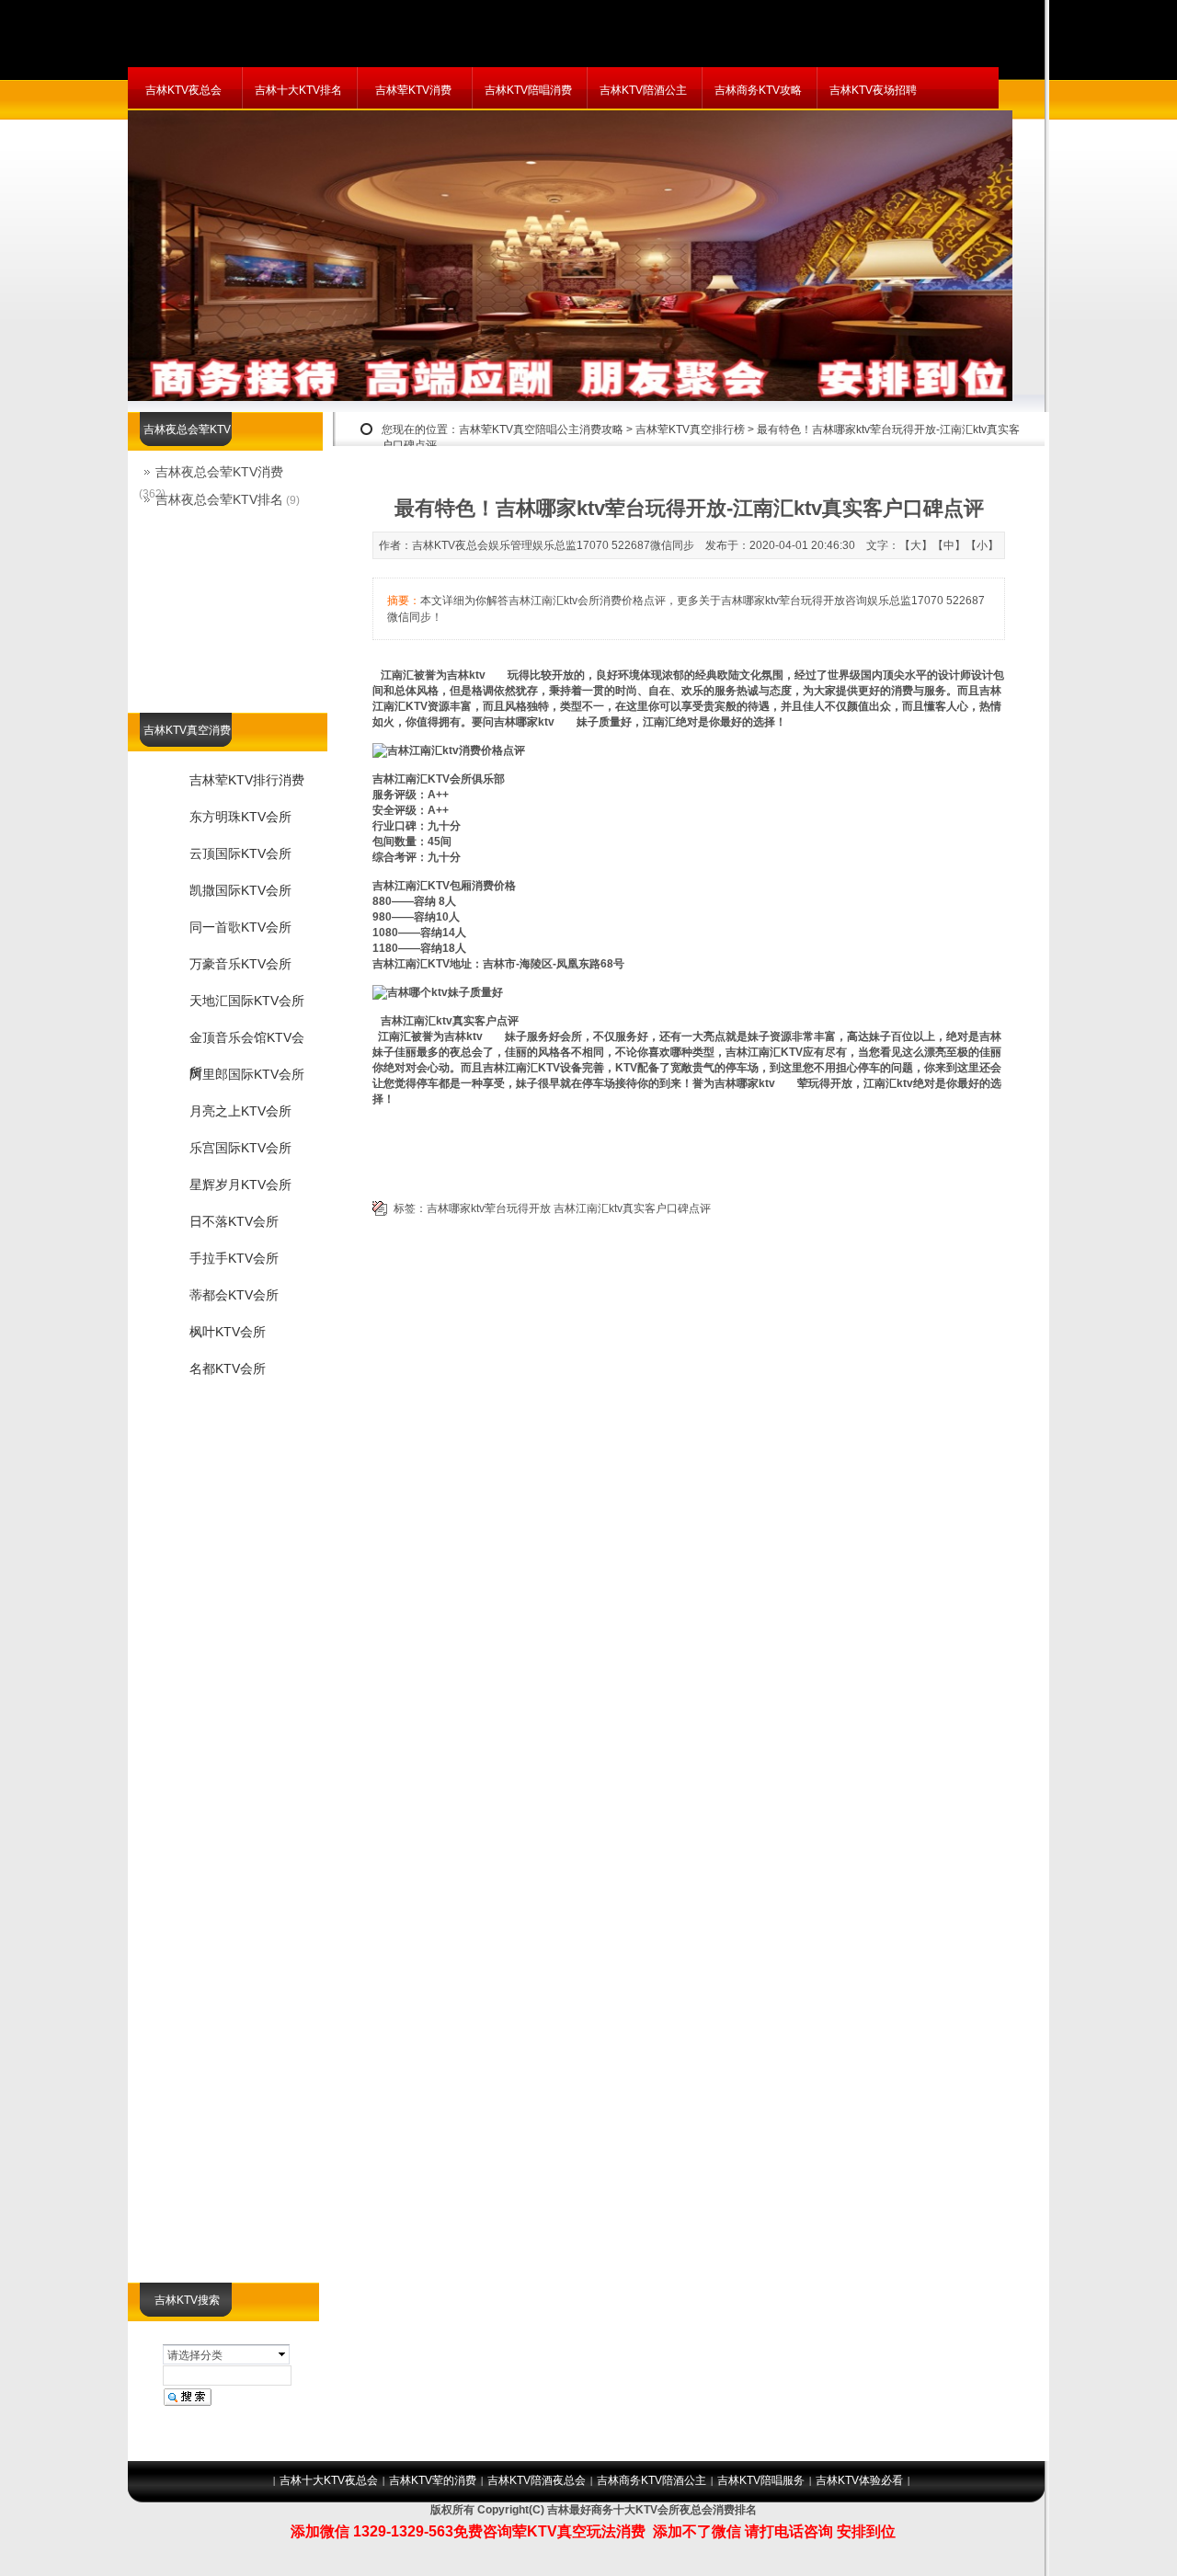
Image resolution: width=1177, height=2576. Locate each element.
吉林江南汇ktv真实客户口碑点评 (632, 1208)
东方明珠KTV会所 (240, 817)
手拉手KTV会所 (234, 1258)
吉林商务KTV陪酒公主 (651, 2480)
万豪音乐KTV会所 (240, 964)
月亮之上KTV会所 (240, 1111)
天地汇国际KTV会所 (247, 1001)
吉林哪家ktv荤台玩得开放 (489, 1208)
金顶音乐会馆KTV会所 (247, 1043)
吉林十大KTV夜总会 (329, 2480)
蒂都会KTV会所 (234, 1295)
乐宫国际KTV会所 (240, 1148)
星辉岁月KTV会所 (240, 1185)
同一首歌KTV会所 (240, 927)
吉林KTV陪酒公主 (643, 90)
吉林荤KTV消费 (413, 90)
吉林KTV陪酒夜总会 (537, 2480)
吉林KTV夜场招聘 (873, 90)
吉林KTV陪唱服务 (761, 2480)
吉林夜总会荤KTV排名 (219, 499)
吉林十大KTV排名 (298, 90)
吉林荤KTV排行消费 (247, 780)
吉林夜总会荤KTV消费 (219, 472)
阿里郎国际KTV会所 (247, 1074)
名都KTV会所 (228, 1368)
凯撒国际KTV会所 (240, 890)
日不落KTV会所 (234, 1221)
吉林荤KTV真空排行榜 (690, 429)
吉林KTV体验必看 (859, 2480)
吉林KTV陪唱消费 (528, 90)
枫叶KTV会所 (228, 1332)
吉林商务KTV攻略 (758, 90)
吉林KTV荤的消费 (433, 2480)
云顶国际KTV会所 (240, 853)
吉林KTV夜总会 (183, 90)
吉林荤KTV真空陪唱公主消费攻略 (541, 429)
